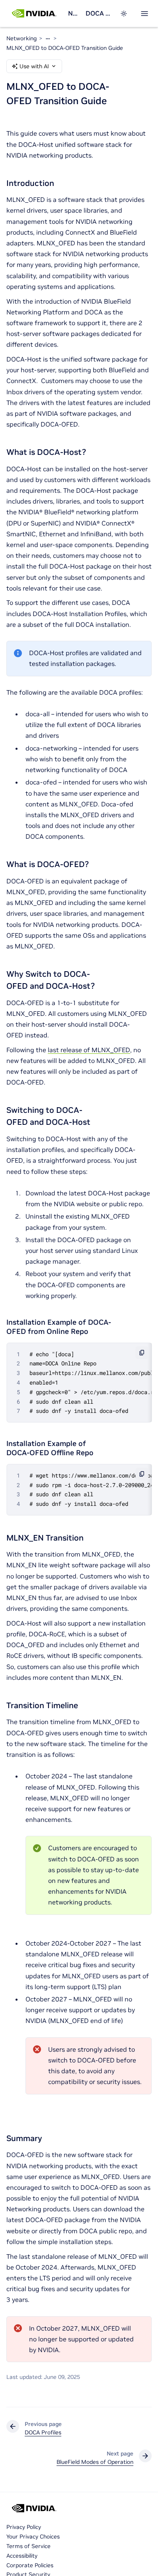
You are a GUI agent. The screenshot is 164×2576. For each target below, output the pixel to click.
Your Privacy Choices (33, 2536)
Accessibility (22, 2556)
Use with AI (34, 66)
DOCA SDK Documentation (98, 13)
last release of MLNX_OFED (89, 1050)
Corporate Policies (30, 2565)
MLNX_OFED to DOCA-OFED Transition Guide (65, 48)
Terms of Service (28, 2546)
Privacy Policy (24, 2527)
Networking (73, 13)
